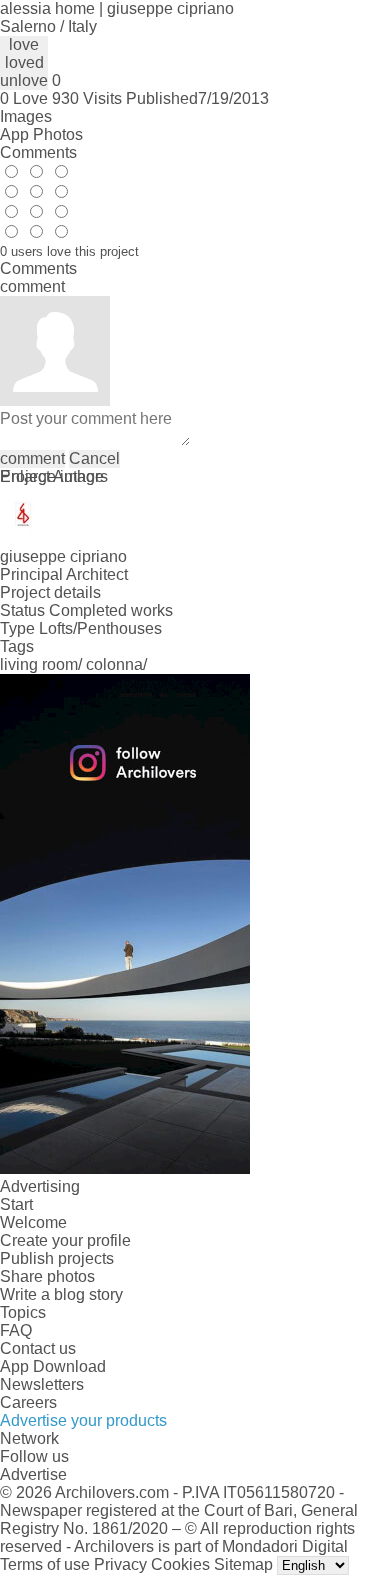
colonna (114, 664)
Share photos (47, 1276)
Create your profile (65, 1240)
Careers (28, 1402)
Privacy (120, 1564)
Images (26, 116)
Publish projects (57, 1258)
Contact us (38, 1348)
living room (39, 664)
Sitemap (243, 1564)
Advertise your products (83, 1420)
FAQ (16, 1330)
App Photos (41, 134)
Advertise (33, 1474)
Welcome (33, 1222)
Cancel (94, 458)
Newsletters (42, 1384)
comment (32, 458)
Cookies (180, 1564)
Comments (38, 152)
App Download (53, 1366)
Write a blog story (61, 1294)
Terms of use (45, 1564)
